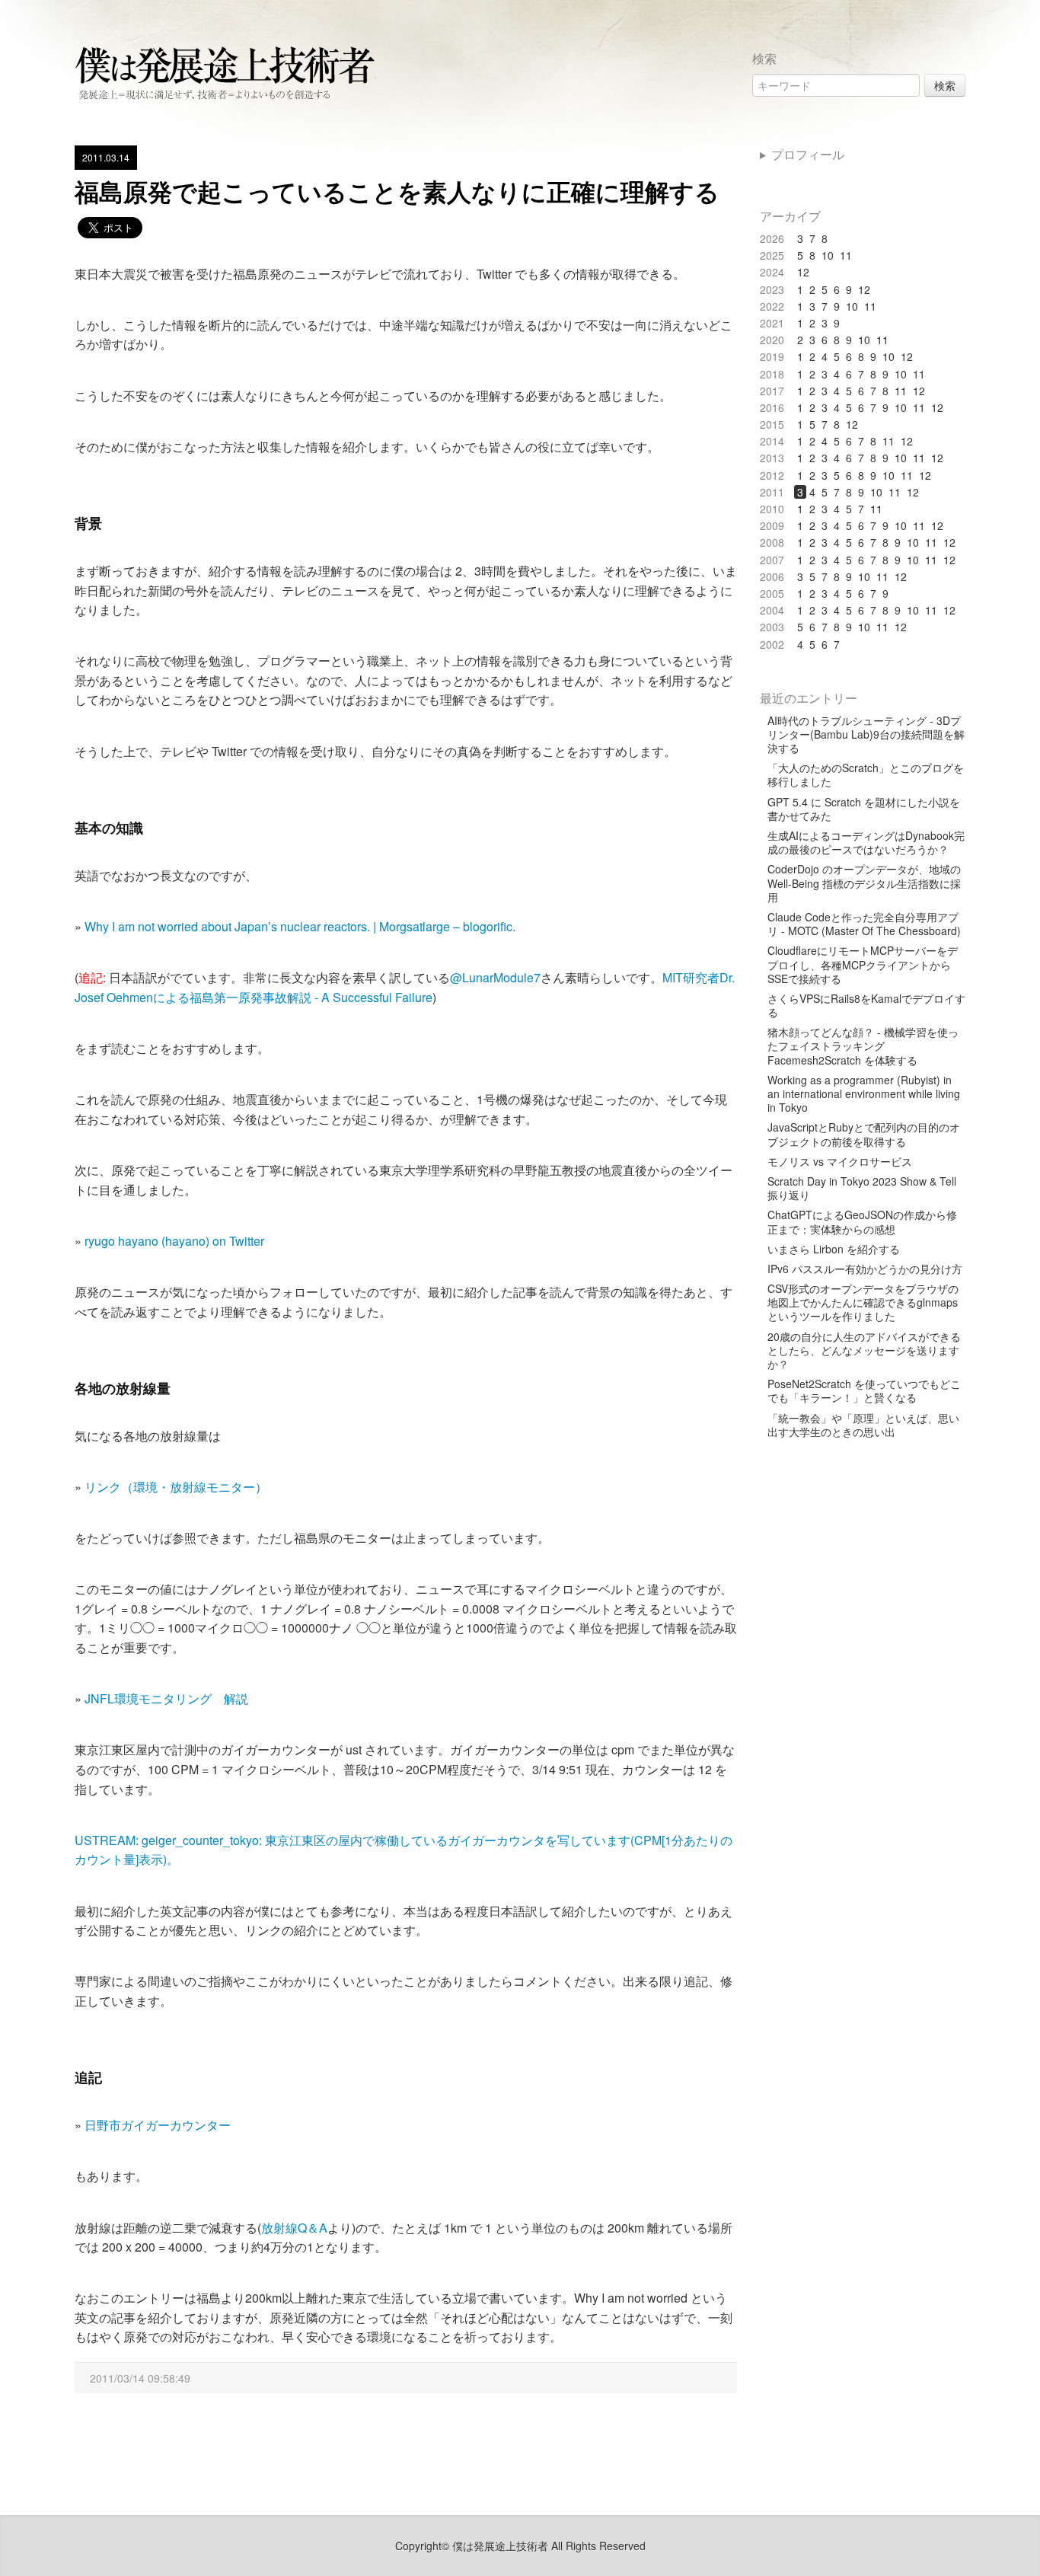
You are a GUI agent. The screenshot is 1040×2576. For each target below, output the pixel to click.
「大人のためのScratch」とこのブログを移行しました (866, 774)
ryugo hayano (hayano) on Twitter (174, 1241)
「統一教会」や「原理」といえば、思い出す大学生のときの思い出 (863, 1425)
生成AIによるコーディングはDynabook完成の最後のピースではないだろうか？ (866, 842)
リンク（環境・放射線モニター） (176, 1487)
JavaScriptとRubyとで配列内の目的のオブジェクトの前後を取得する (864, 1134)
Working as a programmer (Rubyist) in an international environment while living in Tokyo (864, 1094)
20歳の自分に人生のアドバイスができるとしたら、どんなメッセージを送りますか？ (864, 1350)
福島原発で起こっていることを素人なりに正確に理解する (397, 191)
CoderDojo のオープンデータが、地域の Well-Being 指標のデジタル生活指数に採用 (864, 883)
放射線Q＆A (294, 2228)
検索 (945, 85)
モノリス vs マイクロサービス (840, 1161)
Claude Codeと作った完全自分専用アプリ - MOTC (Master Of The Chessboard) (864, 924)
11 (846, 255)
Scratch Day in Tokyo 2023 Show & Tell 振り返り (862, 1188)
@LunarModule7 (495, 977)
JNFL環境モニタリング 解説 (166, 1698)
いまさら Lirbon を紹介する (834, 1249)
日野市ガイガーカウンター (158, 2125)
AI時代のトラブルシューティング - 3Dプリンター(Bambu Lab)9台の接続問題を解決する (866, 734)
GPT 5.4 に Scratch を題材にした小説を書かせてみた (864, 809)
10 (828, 255)
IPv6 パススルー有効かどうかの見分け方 (865, 1269)
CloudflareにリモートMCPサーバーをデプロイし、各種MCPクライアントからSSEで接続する (863, 964)
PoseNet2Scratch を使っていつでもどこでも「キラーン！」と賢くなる (864, 1390)
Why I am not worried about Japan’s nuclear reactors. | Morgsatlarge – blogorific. (300, 926)
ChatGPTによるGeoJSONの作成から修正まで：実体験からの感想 (862, 1221)
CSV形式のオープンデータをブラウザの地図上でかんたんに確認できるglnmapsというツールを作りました (863, 1302)
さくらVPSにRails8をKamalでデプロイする (866, 1005)
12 (803, 272)
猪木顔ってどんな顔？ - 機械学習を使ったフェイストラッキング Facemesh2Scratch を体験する (863, 1046)
